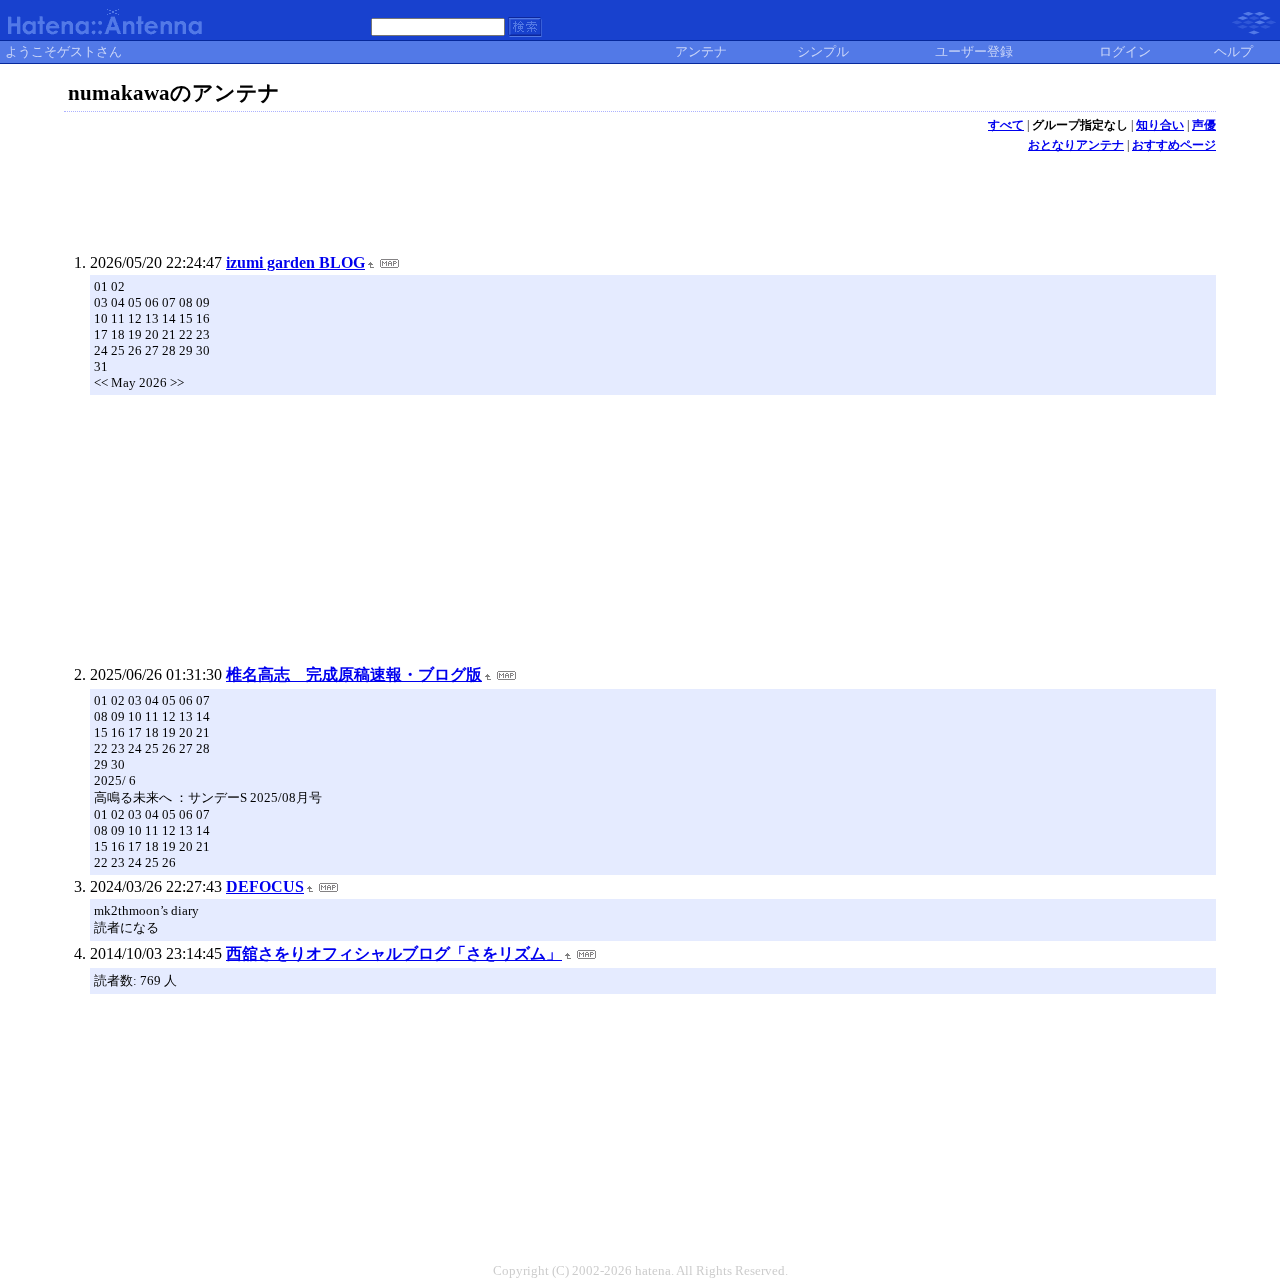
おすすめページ (1174, 145)
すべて (1006, 125)
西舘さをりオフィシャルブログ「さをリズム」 (394, 953)
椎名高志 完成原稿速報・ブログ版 (354, 674)
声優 (1204, 125)
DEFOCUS (265, 886)
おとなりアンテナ (1076, 145)
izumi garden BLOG (295, 262)
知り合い (1160, 125)
